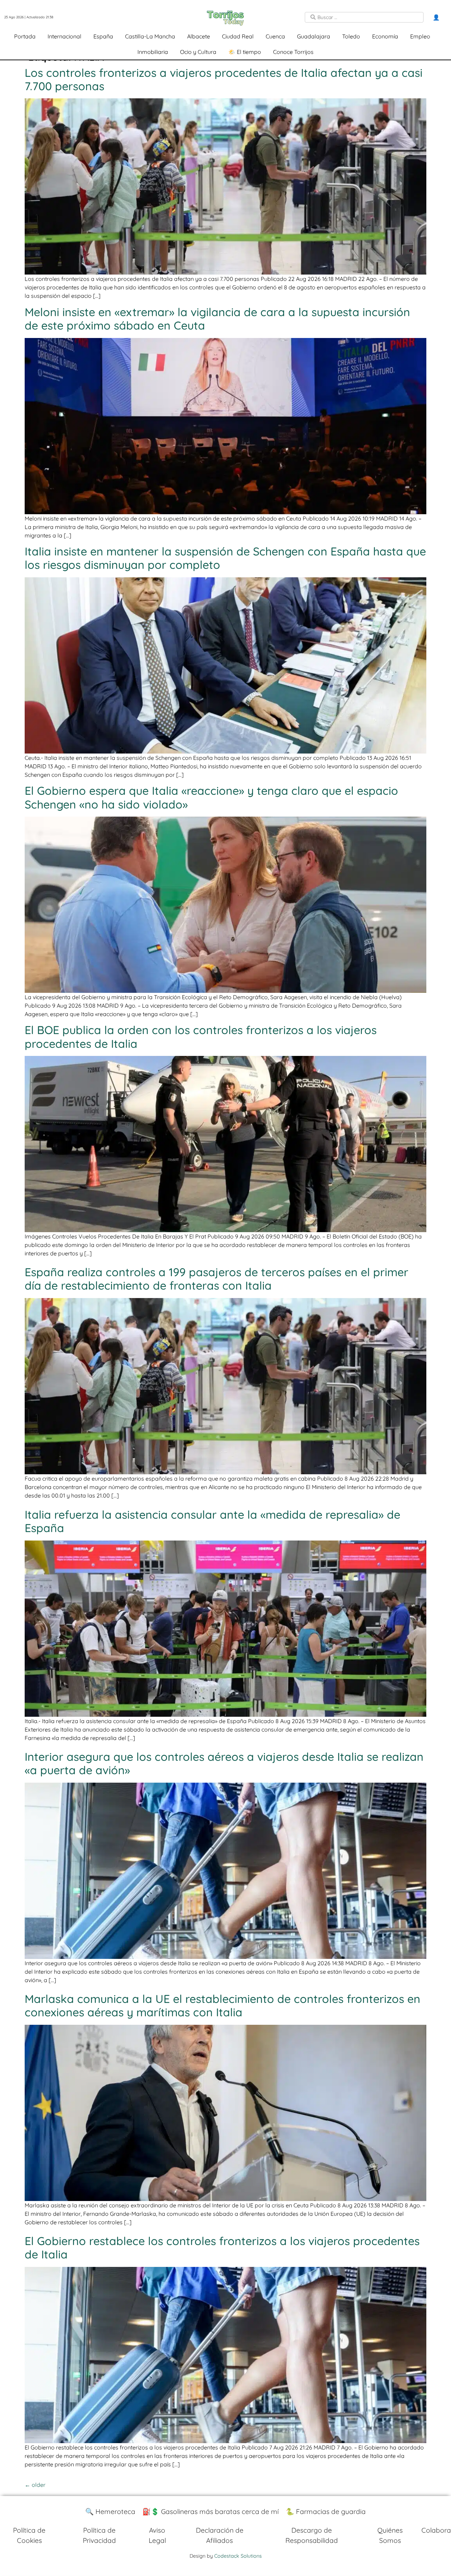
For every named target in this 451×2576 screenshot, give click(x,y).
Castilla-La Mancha (150, 36)
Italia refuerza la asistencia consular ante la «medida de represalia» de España (212, 1521)
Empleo (420, 36)
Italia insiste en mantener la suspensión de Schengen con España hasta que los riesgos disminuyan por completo (225, 558)
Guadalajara (314, 36)
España (103, 36)
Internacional (64, 36)
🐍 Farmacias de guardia (326, 2512)
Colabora (436, 2530)
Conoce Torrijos (293, 52)
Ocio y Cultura (198, 52)
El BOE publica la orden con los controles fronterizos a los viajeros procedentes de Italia (201, 1037)
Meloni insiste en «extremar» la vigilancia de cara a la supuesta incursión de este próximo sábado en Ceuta (217, 319)
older (35, 2485)
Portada (25, 36)
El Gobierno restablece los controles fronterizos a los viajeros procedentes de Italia (222, 2248)
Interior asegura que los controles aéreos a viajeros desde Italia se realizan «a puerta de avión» (224, 1763)
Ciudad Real (238, 36)
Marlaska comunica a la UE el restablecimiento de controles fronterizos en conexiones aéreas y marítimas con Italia (223, 2005)
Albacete (199, 36)
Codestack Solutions (238, 2556)
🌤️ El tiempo (245, 52)
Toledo (351, 36)
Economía (385, 36)
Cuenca (275, 36)
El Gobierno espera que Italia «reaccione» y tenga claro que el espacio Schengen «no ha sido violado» (211, 797)
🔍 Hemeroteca (110, 2512)
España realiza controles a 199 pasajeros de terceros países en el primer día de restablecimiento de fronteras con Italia (217, 1279)
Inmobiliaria (153, 52)
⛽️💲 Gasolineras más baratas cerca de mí (211, 2512)
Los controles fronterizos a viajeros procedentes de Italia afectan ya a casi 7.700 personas (224, 79)
